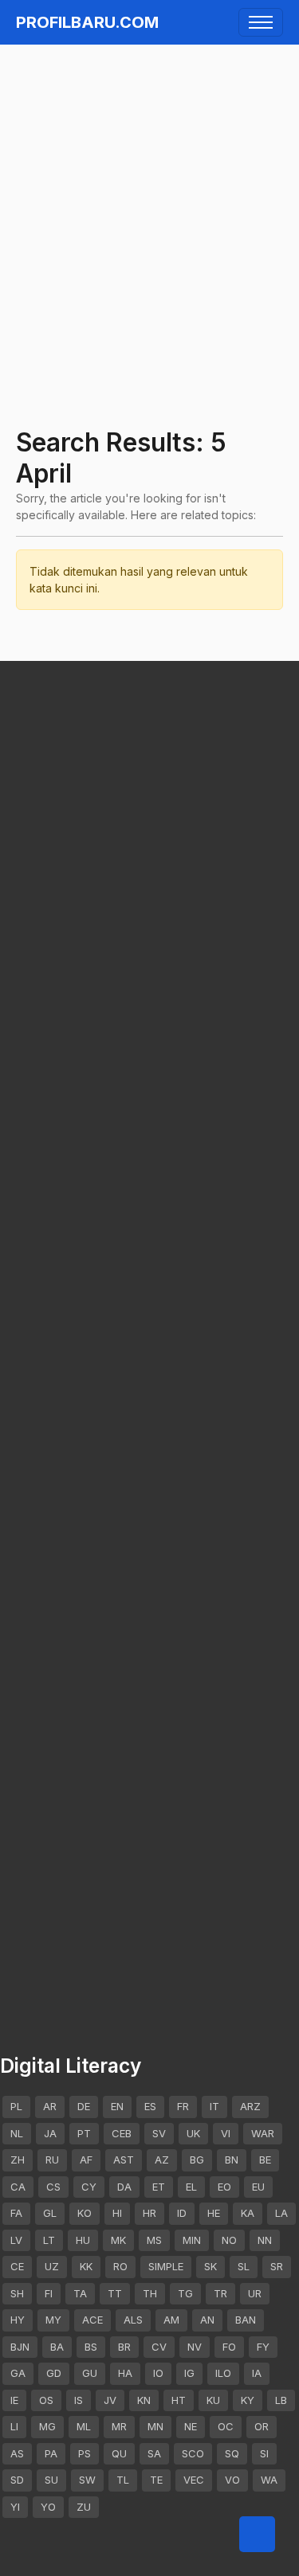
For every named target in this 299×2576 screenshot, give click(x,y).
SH (17, 2293)
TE (156, 2480)
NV (195, 2347)
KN (144, 2400)
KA (248, 2213)
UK (193, 2133)
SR (277, 2266)
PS (85, 2453)
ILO (223, 2373)
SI (264, 2453)
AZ (162, 2160)
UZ (52, 2266)
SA (154, 2453)
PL (16, 2106)
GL (50, 2213)
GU (90, 2373)
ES (150, 2106)
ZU (84, 2507)
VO (232, 2480)
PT (84, 2133)
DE (84, 2106)
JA (50, 2133)
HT (179, 2400)
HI (117, 2213)
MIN (192, 2240)
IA (257, 2373)
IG (189, 2373)
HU (83, 2240)
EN (117, 2106)
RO (120, 2266)
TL (123, 2480)
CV (159, 2347)
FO (229, 2347)
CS (53, 2187)
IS (79, 2400)
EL (191, 2187)
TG (185, 2293)
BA (57, 2347)
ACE (92, 2320)
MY (53, 2320)
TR (220, 2293)
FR (183, 2106)
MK (118, 2240)
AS (17, 2453)
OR (262, 2426)
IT (214, 2106)
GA (18, 2373)
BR (124, 2347)
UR (255, 2293)
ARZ (250, 2106)
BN (232, 2160)
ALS (133, 2320)
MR (119, 2426)
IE (14, 2400)
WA (269, 2480)
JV (110, 2400)
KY (248, 2400)
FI (49, 2293)
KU (213, 2400)
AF (86, 2160)
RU (52, 2160)
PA (51, 2453)
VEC (194, 2480)
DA (124, 2187)
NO (229, 2240)
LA (281, 2213)
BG (197, 2160)
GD (54, 2373)
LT (49, 2240)
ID (182, 2213)
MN (155, 2426)
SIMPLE (166, 2266)
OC (226, 2426)
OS (46, 2400)
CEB (122, 2133)
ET (159, 2187)
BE (265, 2160)
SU (51, 2480)
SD (17, 2480)
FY (263, 2347)
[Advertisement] (149, 204)
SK (210, 2266)
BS (91, 2347)
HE (214, 2213)
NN (265, 2240)
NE (191, 2426)
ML (84, 2426)
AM (171, 2320)
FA (16, 2213)
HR (149, 2213)
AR (50, 2106)
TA (80, 2293)
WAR (263, 2133)
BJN (20, 2347)
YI (15, 2507)
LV (16, 2240)
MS (154, 2240)
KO (85, 2213)
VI (226, 2133)
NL (17, 2133)
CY (89, 2187)
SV (159, 2133)
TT (115, 2293)
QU (119, 2453)
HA (125, 2373)
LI (14, 2426)
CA (18, 2187)
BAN (246, 2320)
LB (281, 2400)
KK (86, 2266)
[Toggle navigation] (261, 22)
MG (47, 2426)
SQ (232, 2453)
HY (18, 2320)
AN (207, 2320)
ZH (18, 2160)
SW (87, 2480)
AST (124, 2160)
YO (48, 2507)
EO (224, 2187)
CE (17, 2266)
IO (158, 2373)
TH (150, 2293)
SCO (193, 2453)
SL (244, 2266)
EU (258, 2187)
